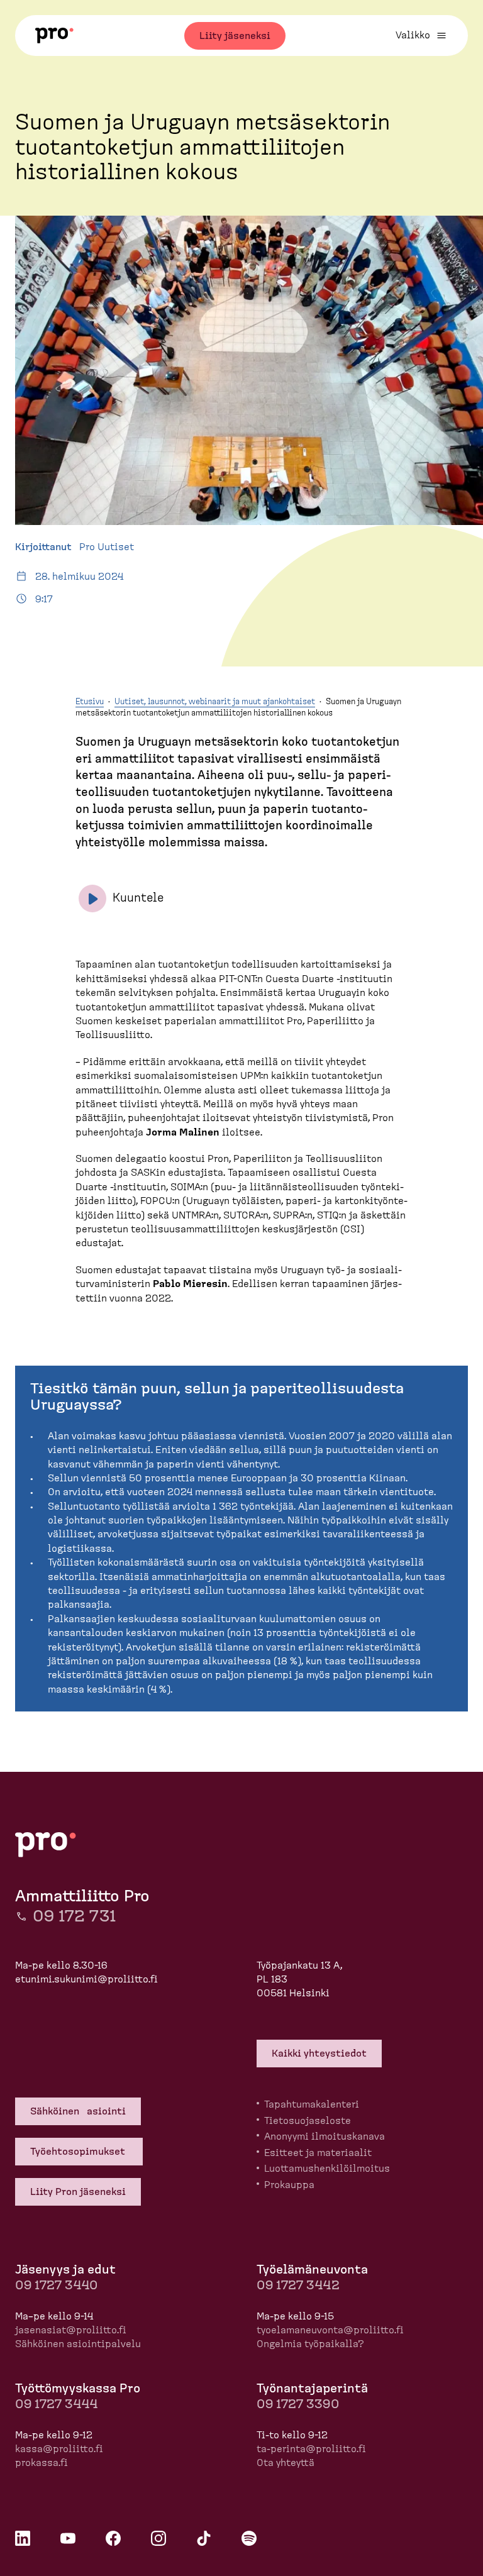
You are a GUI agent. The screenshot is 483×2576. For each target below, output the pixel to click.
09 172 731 (74, 1916)
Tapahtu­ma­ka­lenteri (312, 2104)
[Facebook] (113, 2538)
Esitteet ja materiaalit (318, 2153)
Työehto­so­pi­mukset (79, 2152)
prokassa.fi (42, 2463)
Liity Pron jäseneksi (78, 2192)
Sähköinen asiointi (78, 2111)
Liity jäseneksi (235, 36)
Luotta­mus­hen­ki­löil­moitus (327, 2169)
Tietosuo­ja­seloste (308, 2121)
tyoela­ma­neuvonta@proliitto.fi (330, 2330)
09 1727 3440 (56, 2286)
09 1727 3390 (298, 2404)
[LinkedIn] (23, 2538)
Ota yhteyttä (286, 2463)
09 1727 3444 (56, 2404)
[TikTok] (204, 2538)
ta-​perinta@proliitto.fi (311, 2449)
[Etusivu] (54, 36)
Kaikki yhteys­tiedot (319, 2054)
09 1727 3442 (298, 2286)
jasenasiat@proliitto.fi (71, 2330)
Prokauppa (289, 2185)
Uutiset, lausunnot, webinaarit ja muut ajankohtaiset (215, 702)
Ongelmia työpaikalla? (310, 2344)
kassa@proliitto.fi (59, 2449)
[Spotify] (249, 2538)
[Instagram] (158, 2538)
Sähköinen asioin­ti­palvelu (78, 2344)
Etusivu (90, 702)
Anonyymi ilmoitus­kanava (325, 2137)
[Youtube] (68, 2538)
